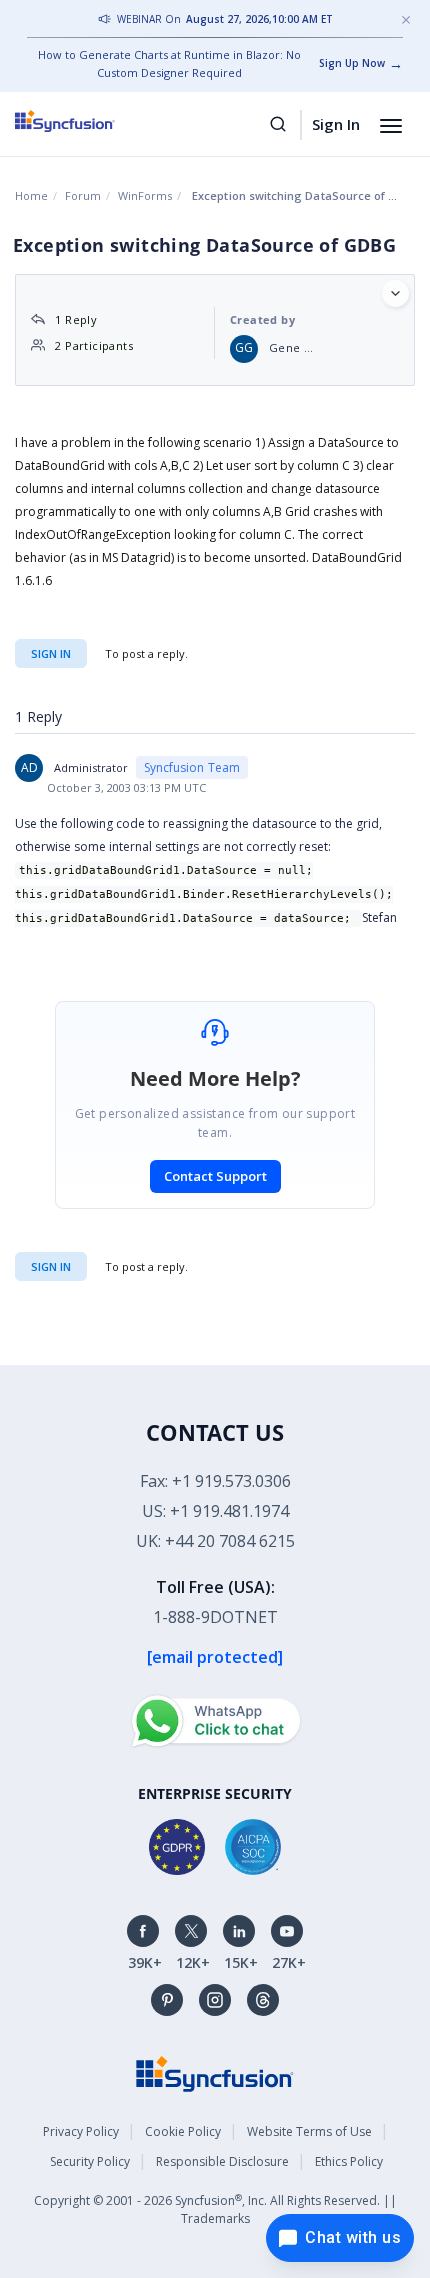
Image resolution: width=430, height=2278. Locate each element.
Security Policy (90, 2161)
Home (31, 195)
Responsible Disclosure (222, 2161)
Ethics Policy (349, 2161)
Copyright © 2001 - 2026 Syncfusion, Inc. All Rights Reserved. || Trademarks (215, 2209)
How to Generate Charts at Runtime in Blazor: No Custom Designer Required (169, 63)
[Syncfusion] (215, 2072)
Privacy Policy (81, 2131)
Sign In (336, 124)
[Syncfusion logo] (87, 121)
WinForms (145, 195)
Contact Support (215, 1176)
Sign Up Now (352, 63)
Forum (83, 195)
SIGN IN (51, 1266)
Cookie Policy (183, 2131)
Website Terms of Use (309, 2131)
